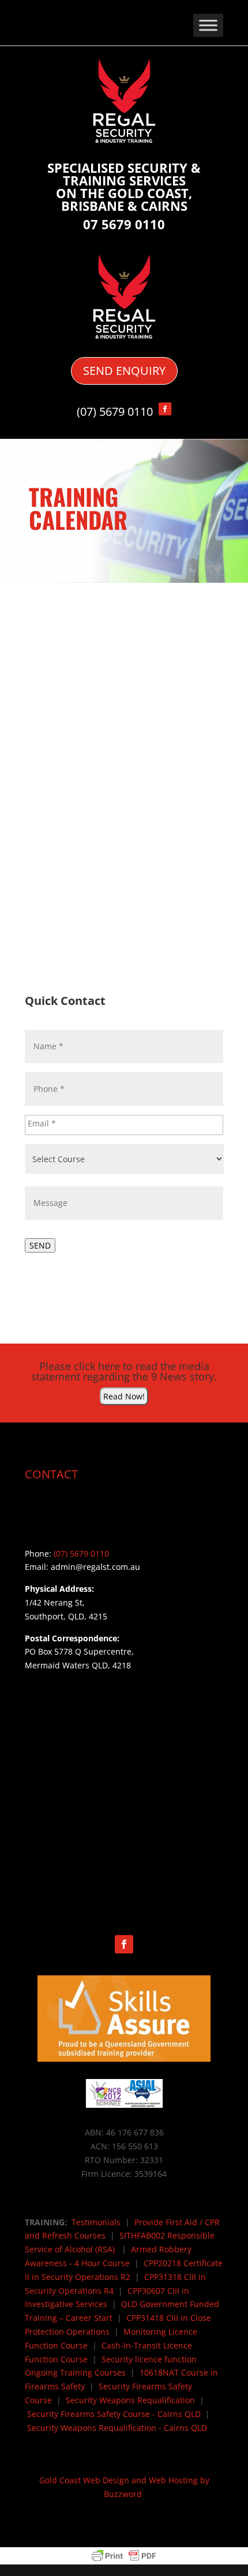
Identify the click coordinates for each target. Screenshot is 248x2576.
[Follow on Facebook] (124, 1944)
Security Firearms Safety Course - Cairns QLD (114, 2414)
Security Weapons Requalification (130, 2400)
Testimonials (96, 2222)
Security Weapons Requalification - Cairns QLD (117, 2428)
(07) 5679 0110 (115, 411)
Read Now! (124, 1396)
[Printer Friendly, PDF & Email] (124, 2556)
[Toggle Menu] (208, 25)
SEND (40, 1245)
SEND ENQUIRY (124, 371)
